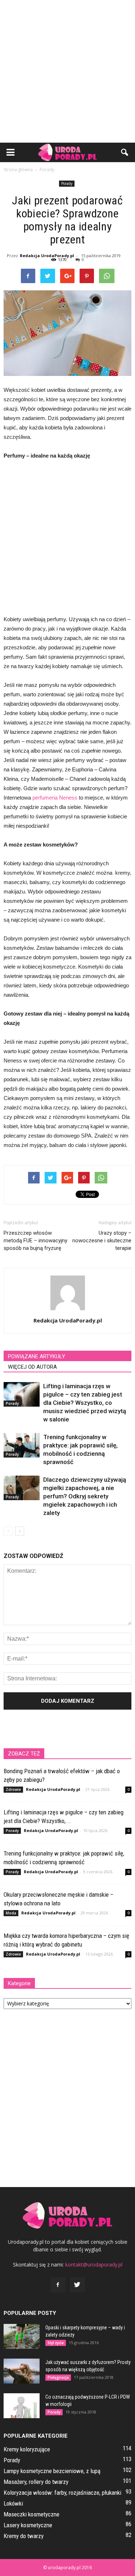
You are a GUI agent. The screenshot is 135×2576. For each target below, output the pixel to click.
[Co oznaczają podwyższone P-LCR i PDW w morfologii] (22, 2406)
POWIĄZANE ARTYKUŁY (37, 1356)
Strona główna (18, 170)
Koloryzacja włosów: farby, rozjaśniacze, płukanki (62, 2493)
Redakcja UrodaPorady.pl (47, 256)
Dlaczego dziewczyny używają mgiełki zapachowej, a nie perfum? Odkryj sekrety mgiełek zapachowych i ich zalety (85, 1496)
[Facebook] (58, 2285)
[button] (125, 152)
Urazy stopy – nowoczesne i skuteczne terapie (102, 1241)
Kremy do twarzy (24, 2536)
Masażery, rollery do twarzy (36, 2482)
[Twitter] (77, 2285)
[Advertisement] (67, 71)
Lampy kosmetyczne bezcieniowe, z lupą (52, 2471)
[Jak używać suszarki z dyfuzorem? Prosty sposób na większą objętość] (22, 2371)
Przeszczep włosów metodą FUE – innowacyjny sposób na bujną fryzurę (35, 1241)
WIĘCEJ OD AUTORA (32, 1367)
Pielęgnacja (58, 2377)
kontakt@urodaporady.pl (94, 2265)
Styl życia (56, 2343)
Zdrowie (13, 1789)
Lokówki (13, 2503)
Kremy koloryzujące (27, 2449)
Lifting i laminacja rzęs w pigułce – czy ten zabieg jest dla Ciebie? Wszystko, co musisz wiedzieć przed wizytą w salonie (85, 1403)
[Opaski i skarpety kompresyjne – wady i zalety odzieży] (22, 2336)
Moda (11, 1913)
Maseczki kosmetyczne (31, 2514)
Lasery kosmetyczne (28, 2525)
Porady (67, 183)
